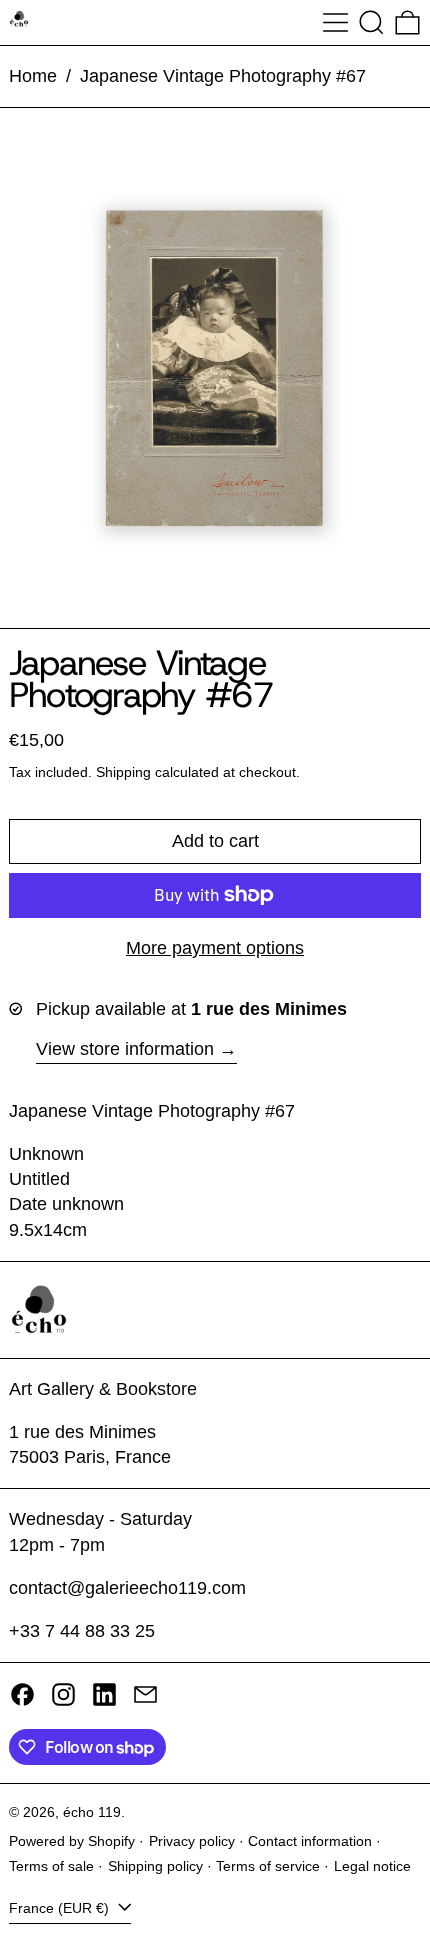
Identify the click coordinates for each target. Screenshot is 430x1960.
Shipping (123, 772)
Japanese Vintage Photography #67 (223, 76)
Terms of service (268, 1866)
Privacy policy (192, 1841)
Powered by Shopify (72, 1841)
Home (33, 76)
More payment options (215, 948)
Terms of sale (51, 1866)
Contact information (310, 1841)
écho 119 (92, 1812)
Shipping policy (155, 1866)
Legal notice (372, 1866)
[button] (371, 22)
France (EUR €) (61, 1908)
